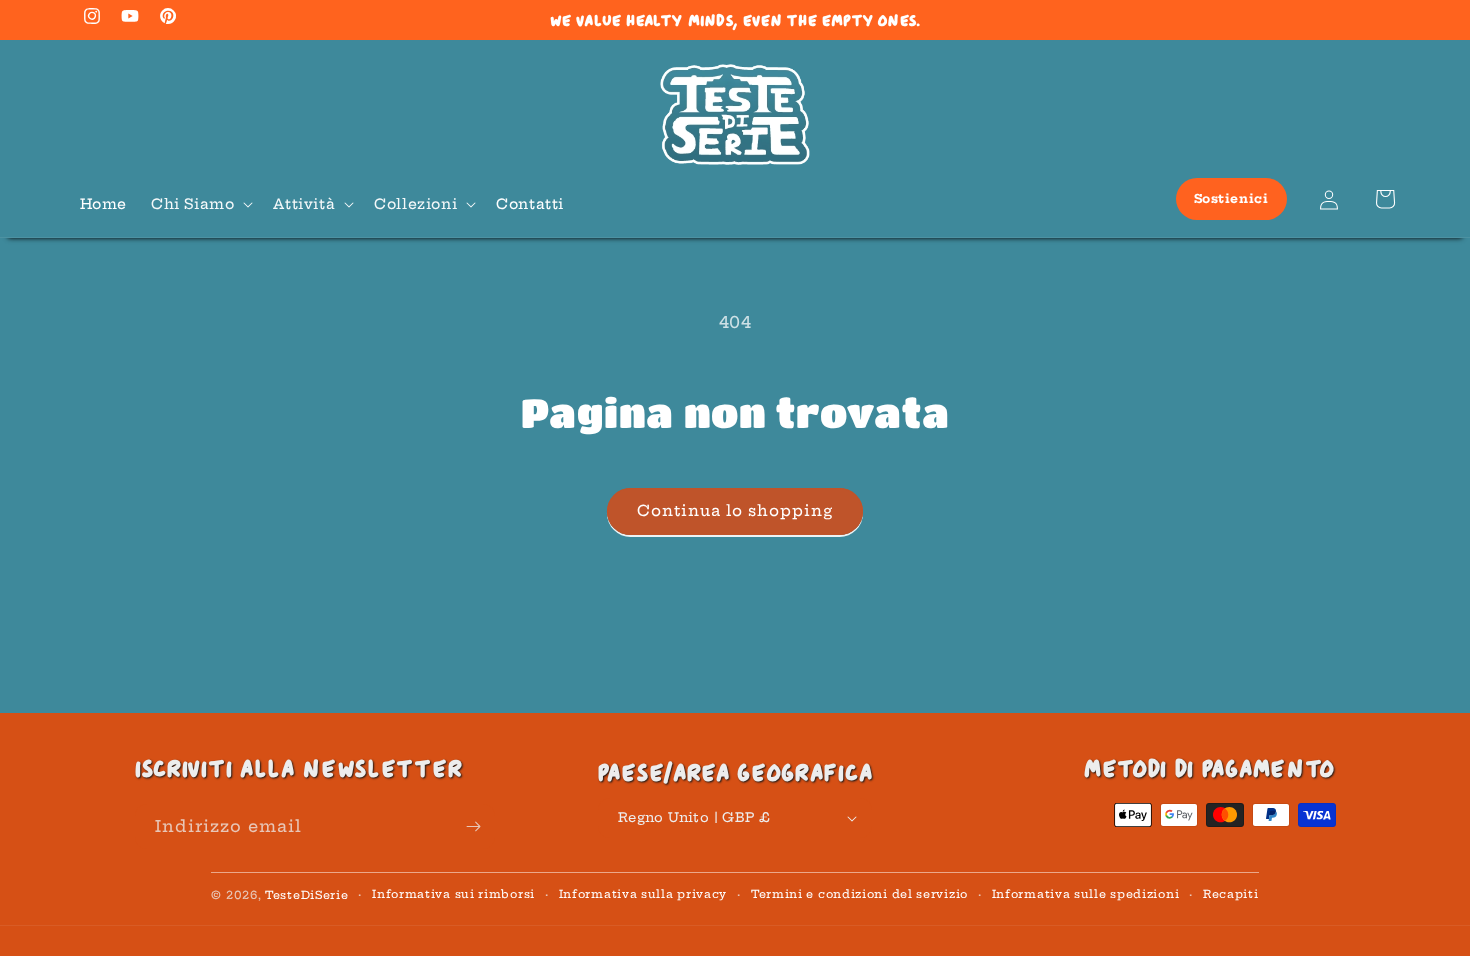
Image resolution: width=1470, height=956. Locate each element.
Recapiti (1231, 894)
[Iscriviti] (473, 826)
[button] (200, 204)
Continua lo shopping (735, 510)
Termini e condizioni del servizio (859, 894)
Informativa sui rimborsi (453, 894)
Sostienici (1231, 198)
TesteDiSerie (306, 895)
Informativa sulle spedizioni (1086, 894)
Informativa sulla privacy (643, 894)
